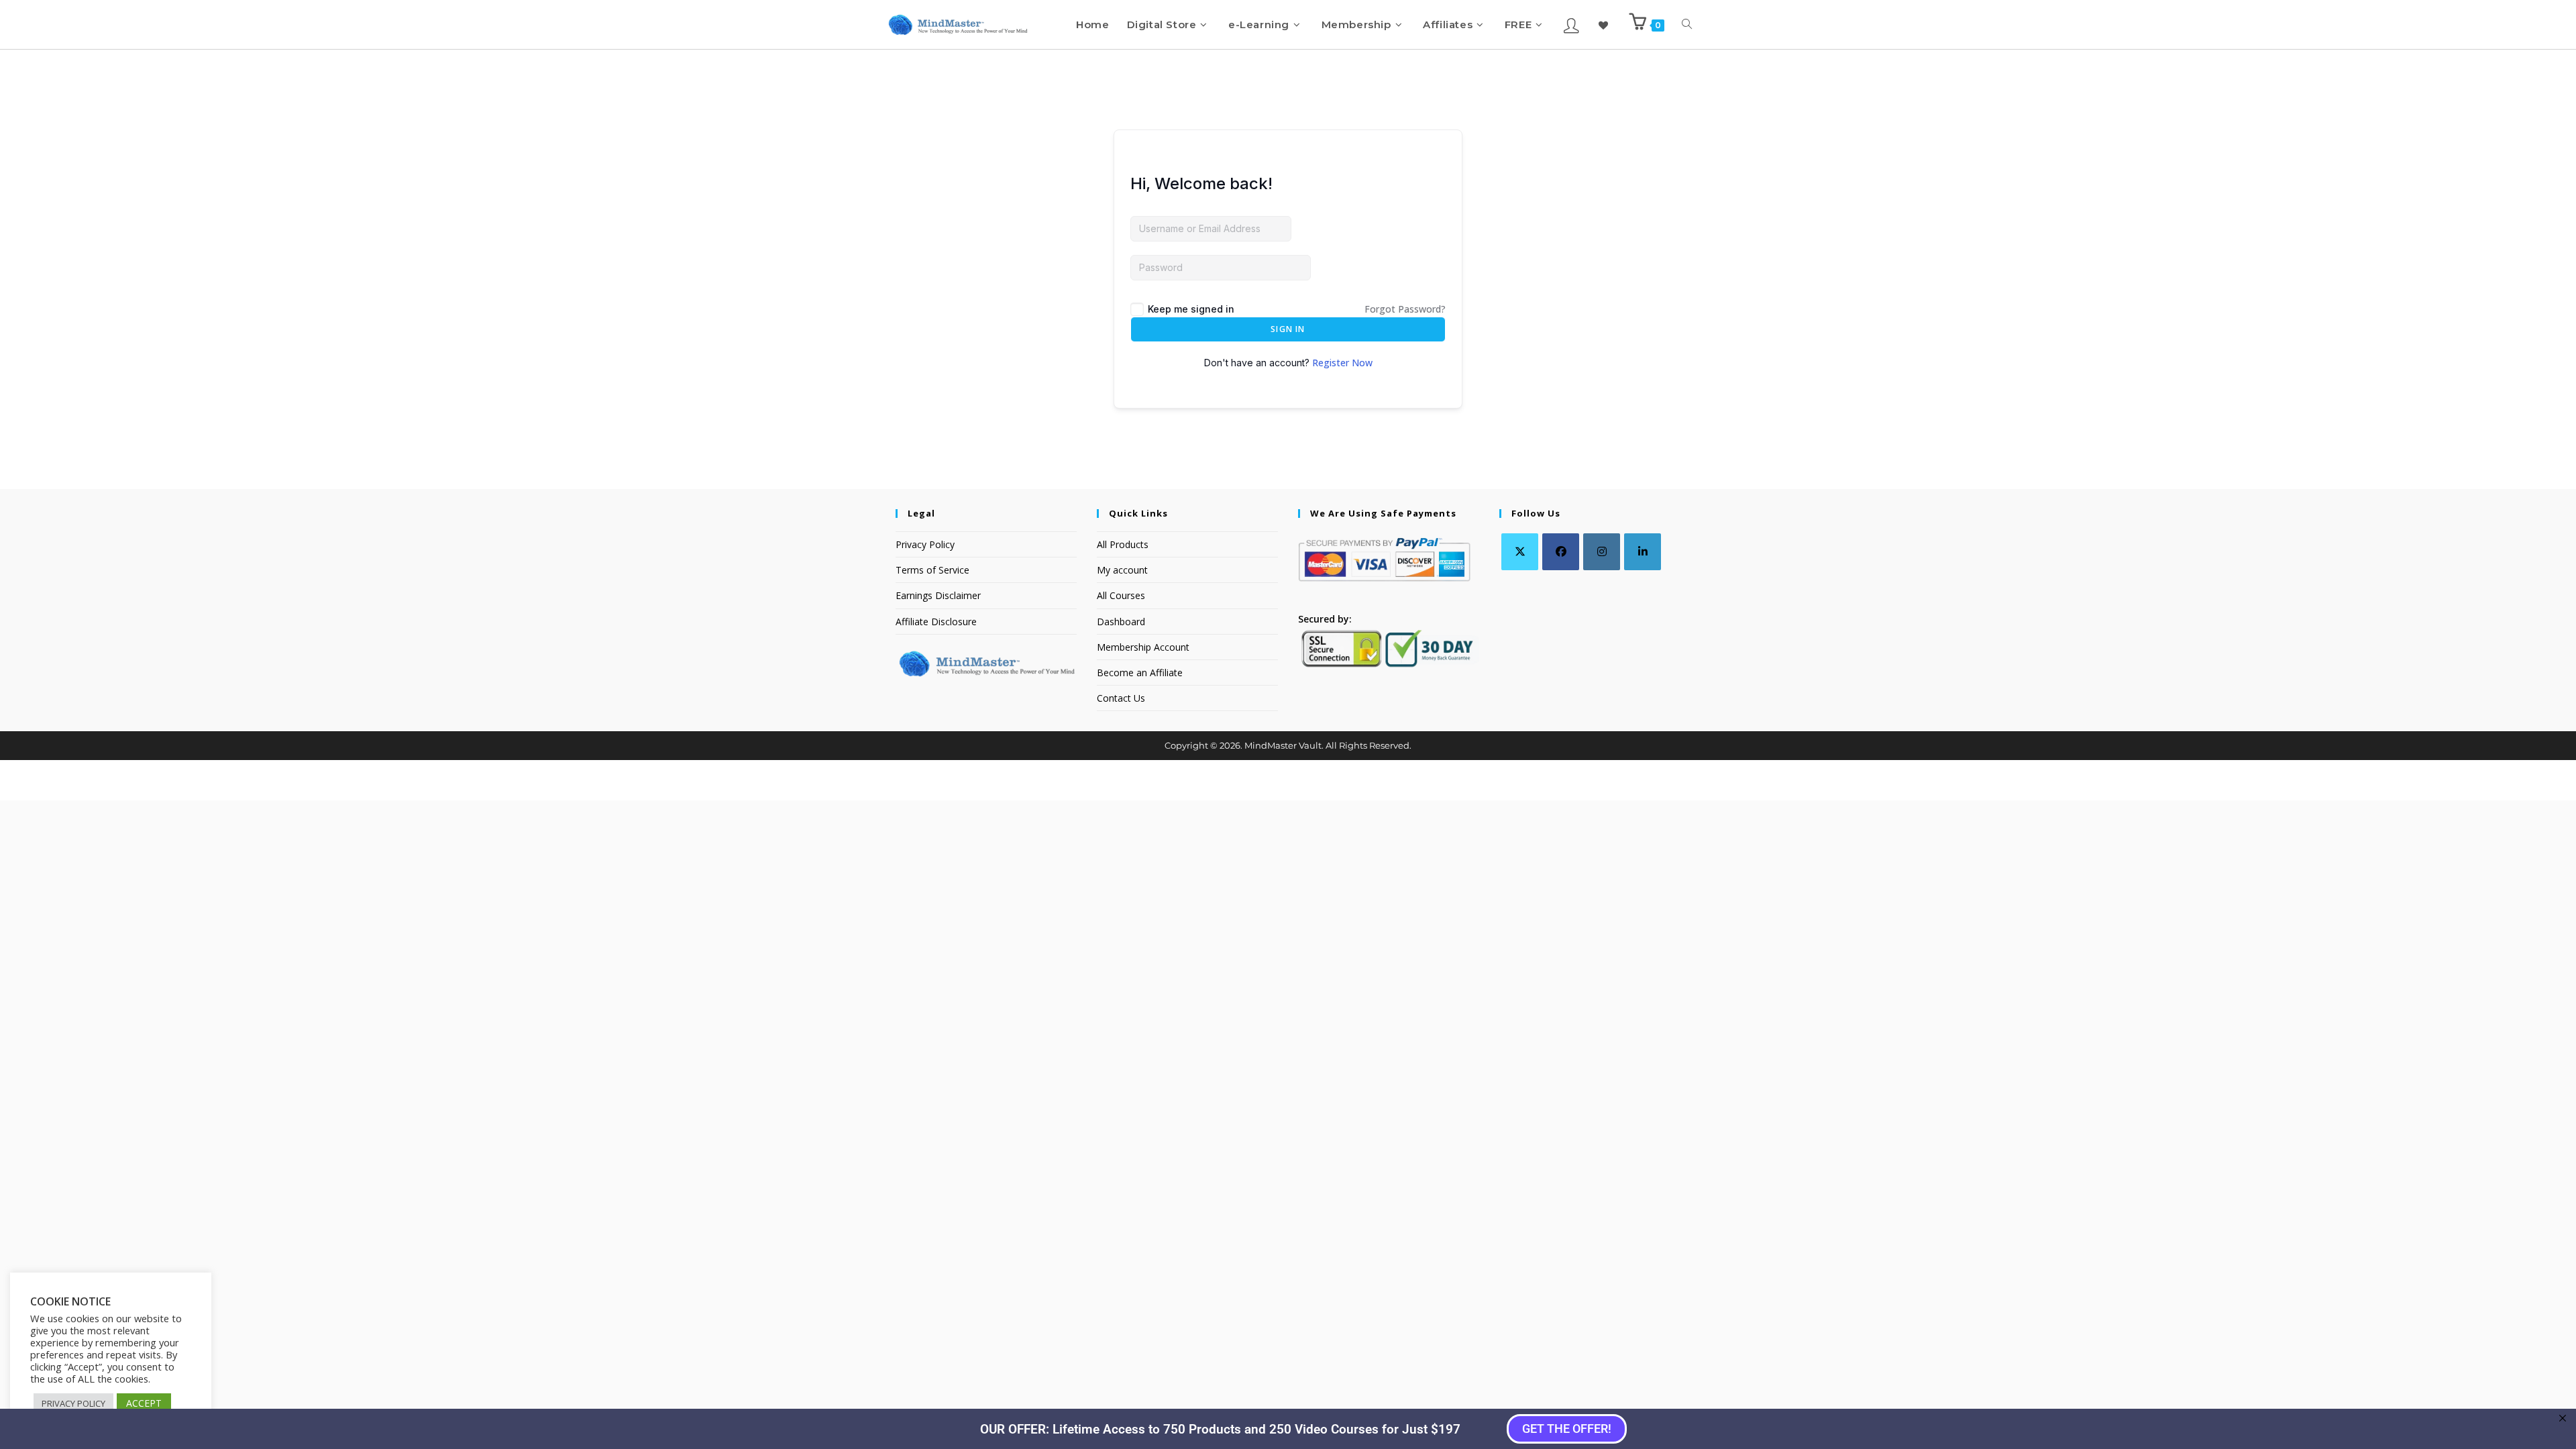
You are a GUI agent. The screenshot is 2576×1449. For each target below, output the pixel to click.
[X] (1520, 552)
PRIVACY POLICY (73, 1403)
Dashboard (1121, 622)
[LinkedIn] (1643, 552)
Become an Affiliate (1140, 673)
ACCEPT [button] (144, 1403)
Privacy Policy (925, 544)
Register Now (1342, 363)
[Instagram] (1602, 552)
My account (1122, 570)
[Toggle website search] (1687, 24)
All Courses (1121, 595)
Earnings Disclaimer (938, 595)
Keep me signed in (1191, 309)
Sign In (1288, 329)
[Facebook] (1561, 552)
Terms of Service (932, 570)
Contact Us (1121, 698)
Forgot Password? (1405, 309)
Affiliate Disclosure (936, 622)
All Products (1123, 544)
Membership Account (1143, 647)
